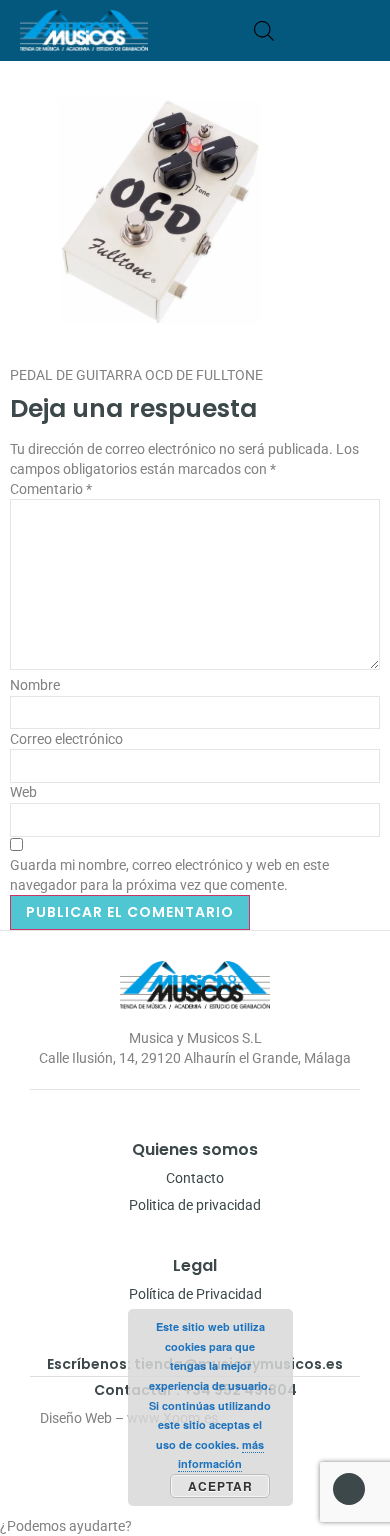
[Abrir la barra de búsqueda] (264, 30)
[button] (363, 30)
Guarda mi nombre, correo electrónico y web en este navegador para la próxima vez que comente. (169, 875)
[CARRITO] (294, 30)
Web (23, 792)
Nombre (35, 685)
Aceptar (220, 1486)
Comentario (51, 489)
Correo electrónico (66, 739)
